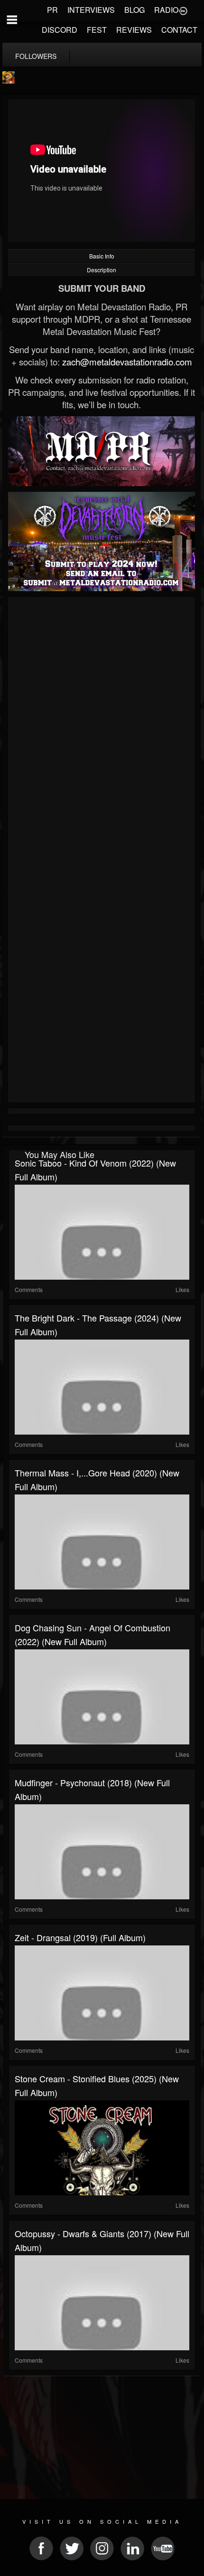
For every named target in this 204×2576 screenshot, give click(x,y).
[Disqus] (102, 727)
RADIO (166, 10)
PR (52, 10)
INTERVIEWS (91, 10)
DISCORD (60, 30)
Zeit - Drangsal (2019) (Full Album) (80, 1937)
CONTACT (179, 30)
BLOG (134, 10)
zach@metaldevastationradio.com (127, 362)
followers (36, 56)
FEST (97, 30)
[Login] (183, 10)
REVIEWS (134, 30)
